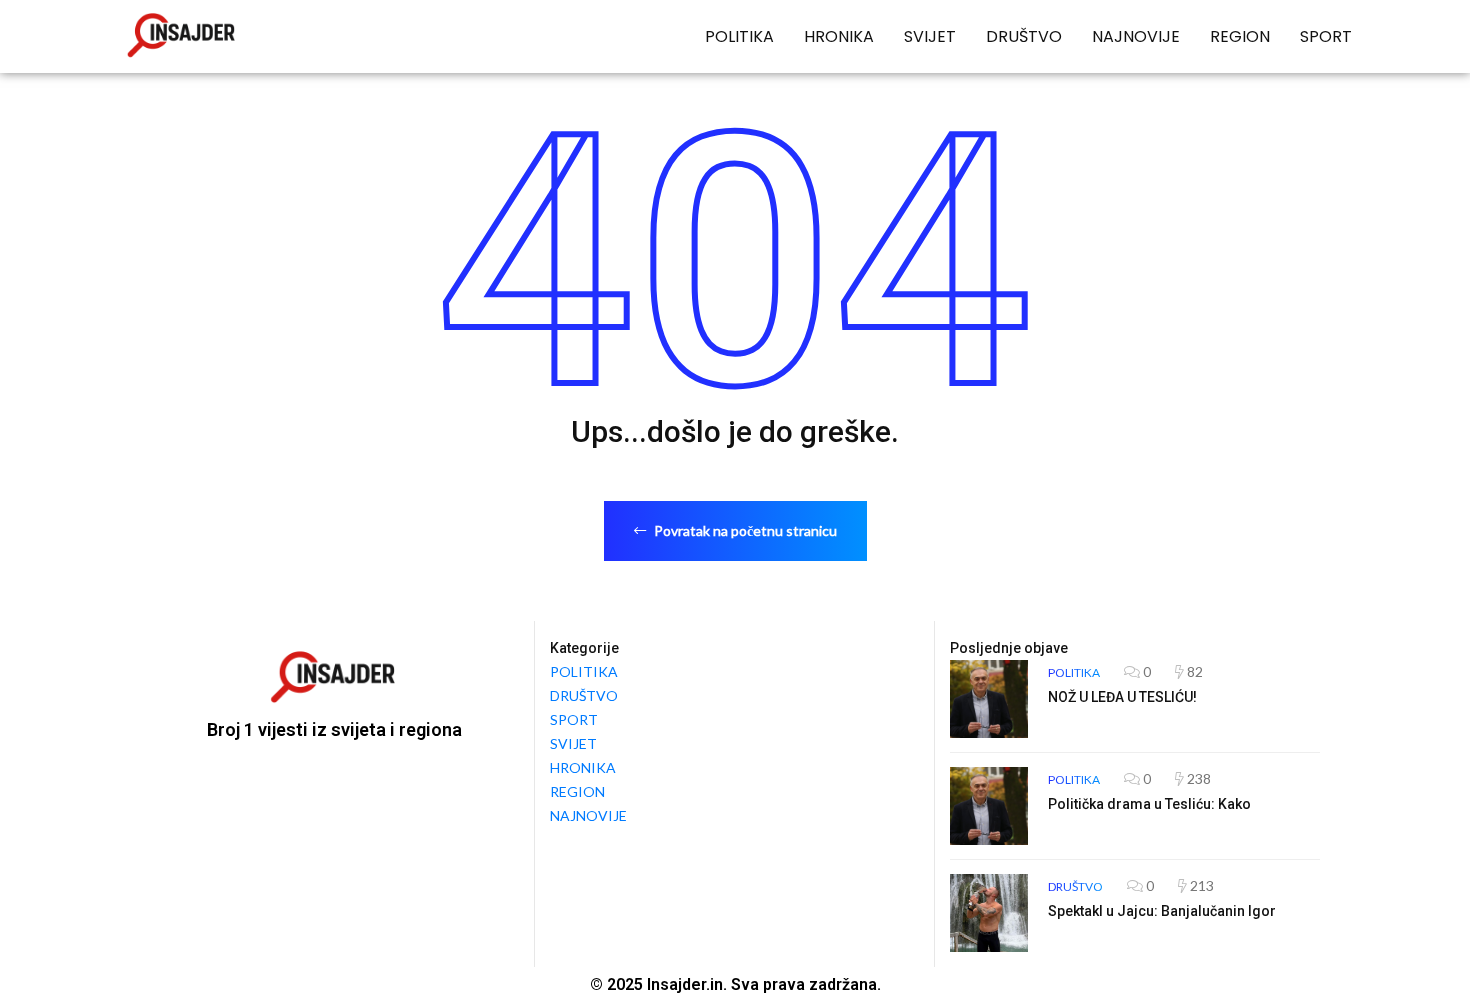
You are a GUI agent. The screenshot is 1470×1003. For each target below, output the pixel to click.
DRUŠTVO (1024, 36)
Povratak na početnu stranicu (744, 530)
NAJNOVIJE (1136, 36)
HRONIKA (839, 36)
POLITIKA (739, 36)
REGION (1240, 36)
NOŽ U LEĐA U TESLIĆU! (1122, 697)
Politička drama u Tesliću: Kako (1149, 804)
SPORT (1326, 36)
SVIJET (930, 36)
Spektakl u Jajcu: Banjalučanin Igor (1162, 911)
